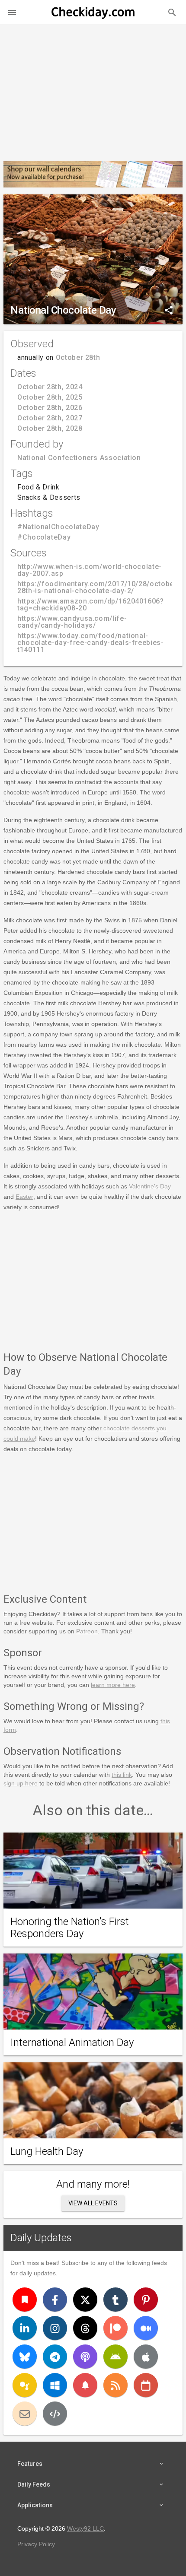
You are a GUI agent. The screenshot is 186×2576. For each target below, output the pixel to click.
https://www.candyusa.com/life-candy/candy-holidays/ (72, 622)
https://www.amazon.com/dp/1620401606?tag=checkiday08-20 (91, 605)
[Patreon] (115, 2328)
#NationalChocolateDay (58, 527)
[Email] (25, 2414)
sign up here (21, 1783)
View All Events (93, 2203)
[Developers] (55, 2414)
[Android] (115, 2357)
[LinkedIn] (25, 2328)
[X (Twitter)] (85, 2300)
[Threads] (85, 2328)
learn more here (113, 1685)
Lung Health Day (47, 2151)
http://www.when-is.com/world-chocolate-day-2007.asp (90, 570)
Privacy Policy (36, 2544)
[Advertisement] (93, 89)
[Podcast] (85, 2357)
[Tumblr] (115, 2300)
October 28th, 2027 (50, 418)
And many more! (93, 2184)
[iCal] (146, 2385)
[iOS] (146, 2357)
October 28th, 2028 (50, 428)
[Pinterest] (146, 2300)
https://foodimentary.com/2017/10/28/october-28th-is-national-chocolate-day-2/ (98, 587)
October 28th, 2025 (50, 397)
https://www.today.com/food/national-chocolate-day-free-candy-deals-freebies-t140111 (91, 643)
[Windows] (55, 2385)
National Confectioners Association (79, 458)
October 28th (78, 357)
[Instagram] (55, 2328)
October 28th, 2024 (50, 387)
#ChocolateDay (44, 537)
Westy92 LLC (85, 2528)
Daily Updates (41, 2238)
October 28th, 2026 (50, 408)
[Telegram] (55, 2357)
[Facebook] (55, 2300)
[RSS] (115, 2385)
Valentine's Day (150, 1186)
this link (122, 1775)
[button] (12, 12)
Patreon (87, 1631)
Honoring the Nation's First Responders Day (70, 1928)
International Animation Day (72, 2042)
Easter (24, 1197)
